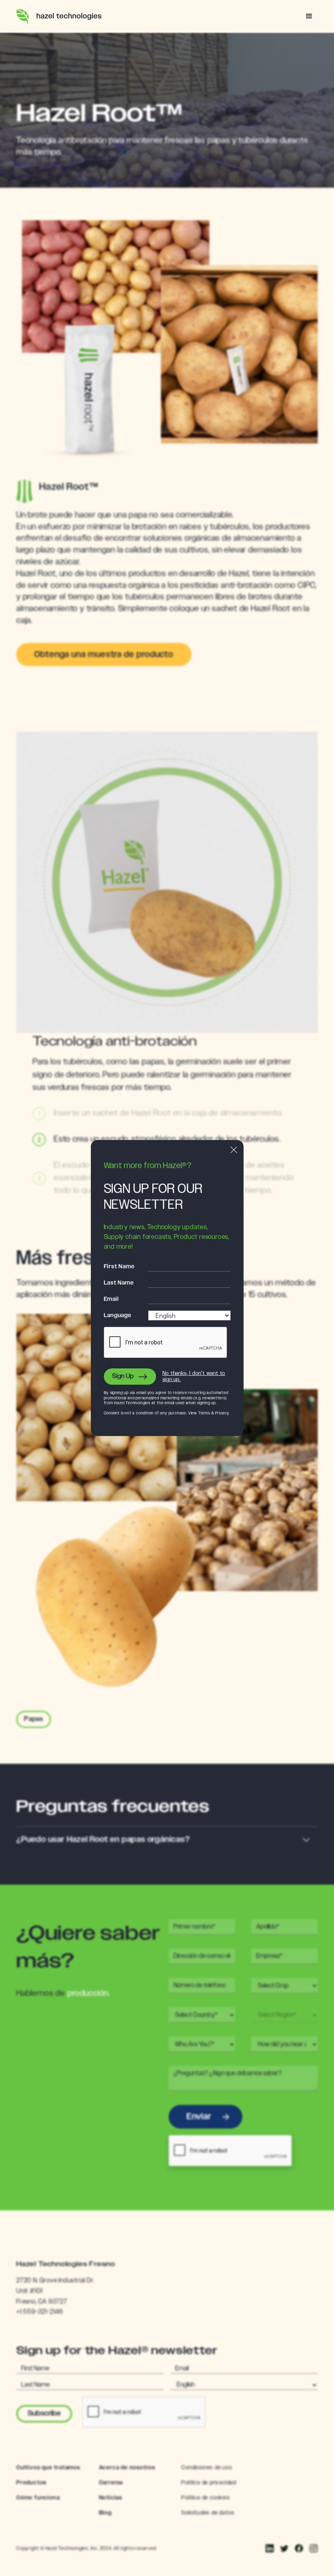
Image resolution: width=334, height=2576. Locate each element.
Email (111, 1299)
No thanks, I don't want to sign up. (194, 1377)
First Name (119, 1267)
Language (118, 1315)
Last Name (119, 1283)
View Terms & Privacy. (209, 1413)
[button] (309, 16)
